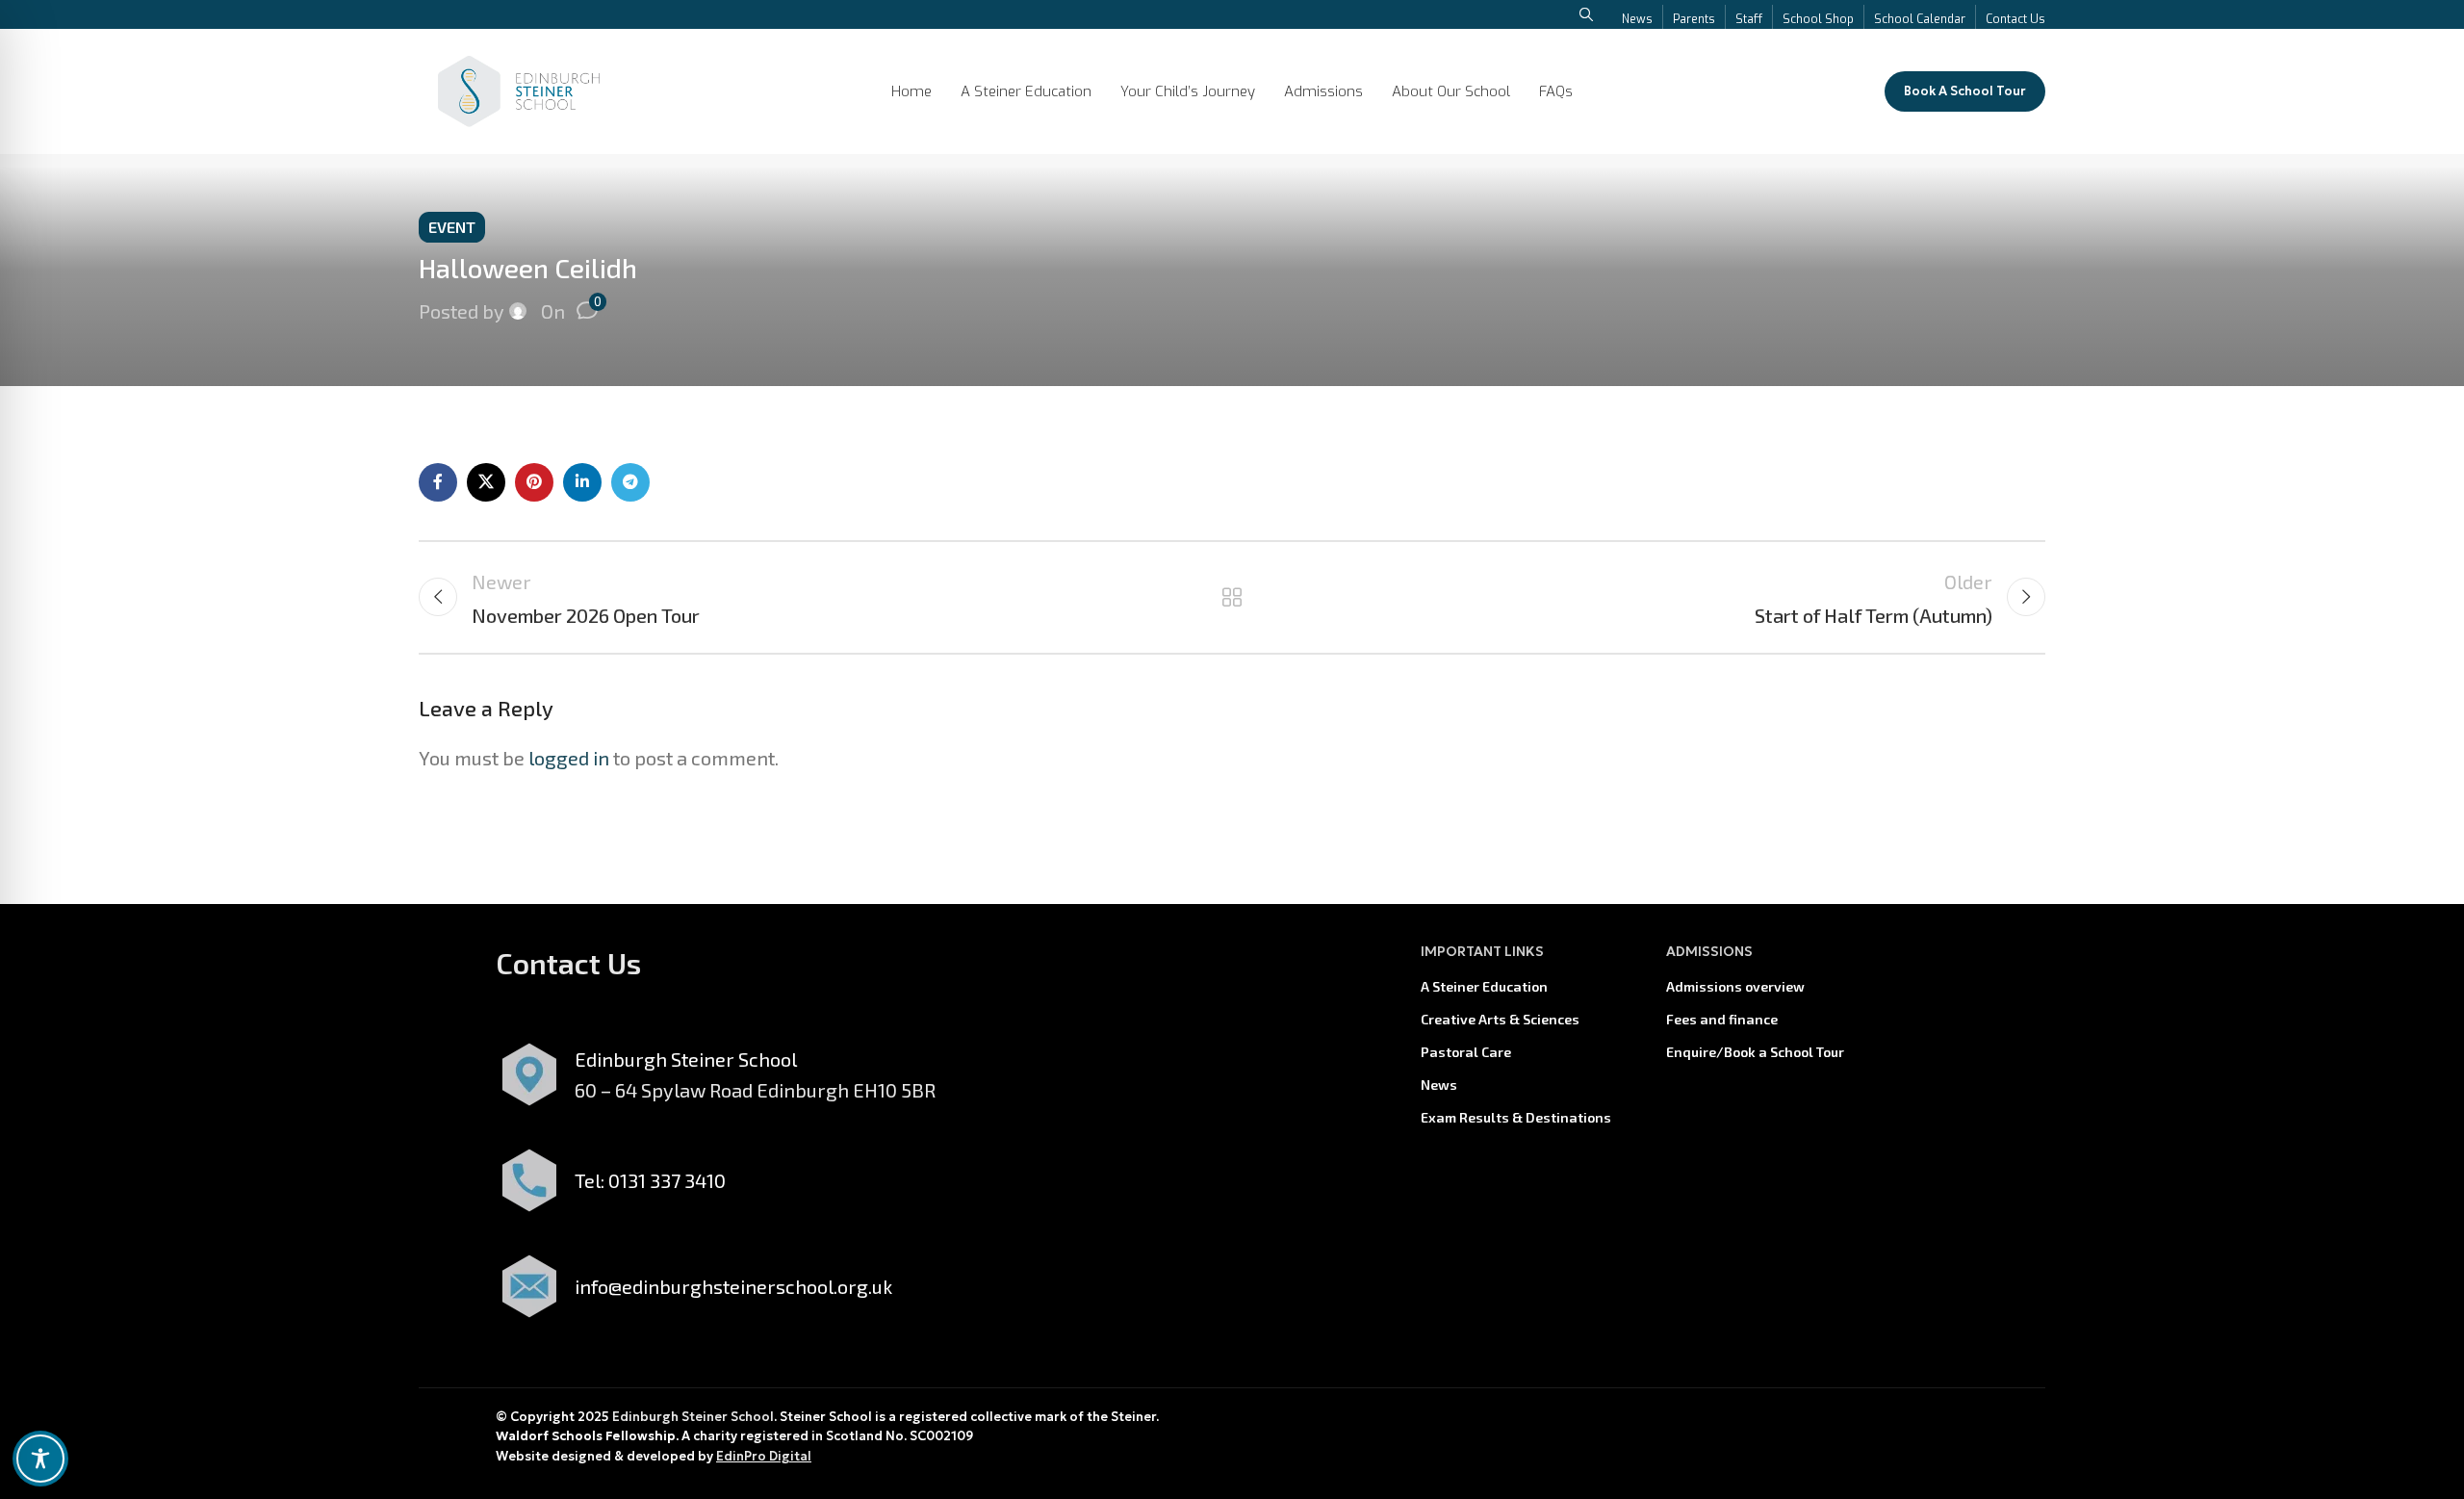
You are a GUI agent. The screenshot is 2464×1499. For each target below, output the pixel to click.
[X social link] (486, 482)
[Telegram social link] (630, 482)
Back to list (1232, 597)
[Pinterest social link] (534, 482)
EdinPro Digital (764, 1456)
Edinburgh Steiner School (693, 1417)
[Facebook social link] (438, 482)
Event (452, 227)
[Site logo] (519, 89)
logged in (569, 758)
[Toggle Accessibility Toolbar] (40, 1459)
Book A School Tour (1965, 91)
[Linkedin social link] (582, 482)
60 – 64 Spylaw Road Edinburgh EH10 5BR (755, 1090)
